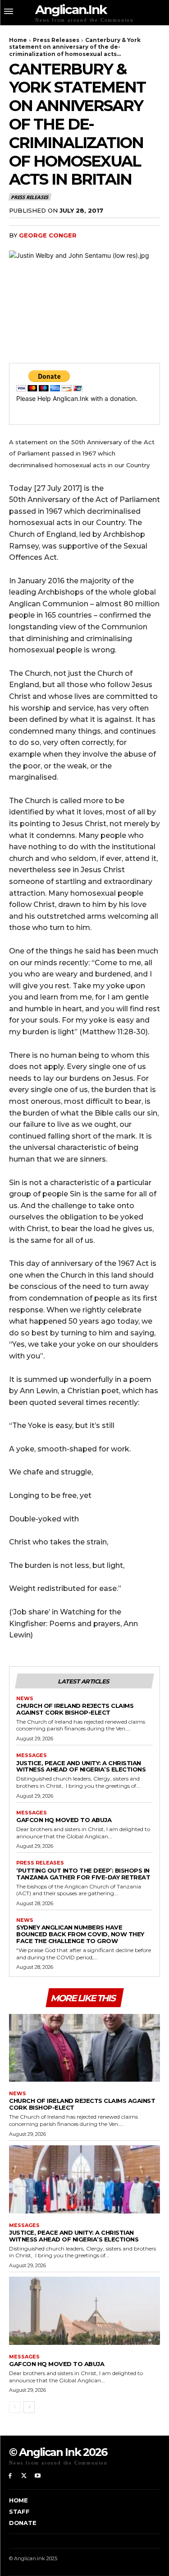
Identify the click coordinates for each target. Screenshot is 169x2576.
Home (18, 40)
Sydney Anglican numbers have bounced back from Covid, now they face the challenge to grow (80, 1934)
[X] (24, 2476)
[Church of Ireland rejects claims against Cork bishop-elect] (84, 2048)
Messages (32, 1755)
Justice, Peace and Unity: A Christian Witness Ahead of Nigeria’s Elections (81, 1766)
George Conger (48, 235)
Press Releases (56, 40)
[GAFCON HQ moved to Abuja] (84, 2311)
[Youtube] (38, 2476)
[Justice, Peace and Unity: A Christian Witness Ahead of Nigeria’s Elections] (84, 2179)
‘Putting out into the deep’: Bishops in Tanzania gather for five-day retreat (83, 1874)
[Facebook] (10, 2476)
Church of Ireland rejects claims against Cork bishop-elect (75, 1709)
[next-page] (29, 2407)
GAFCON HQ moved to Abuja (64, 1820)
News (25, 1699)
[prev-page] (15, 2407)
